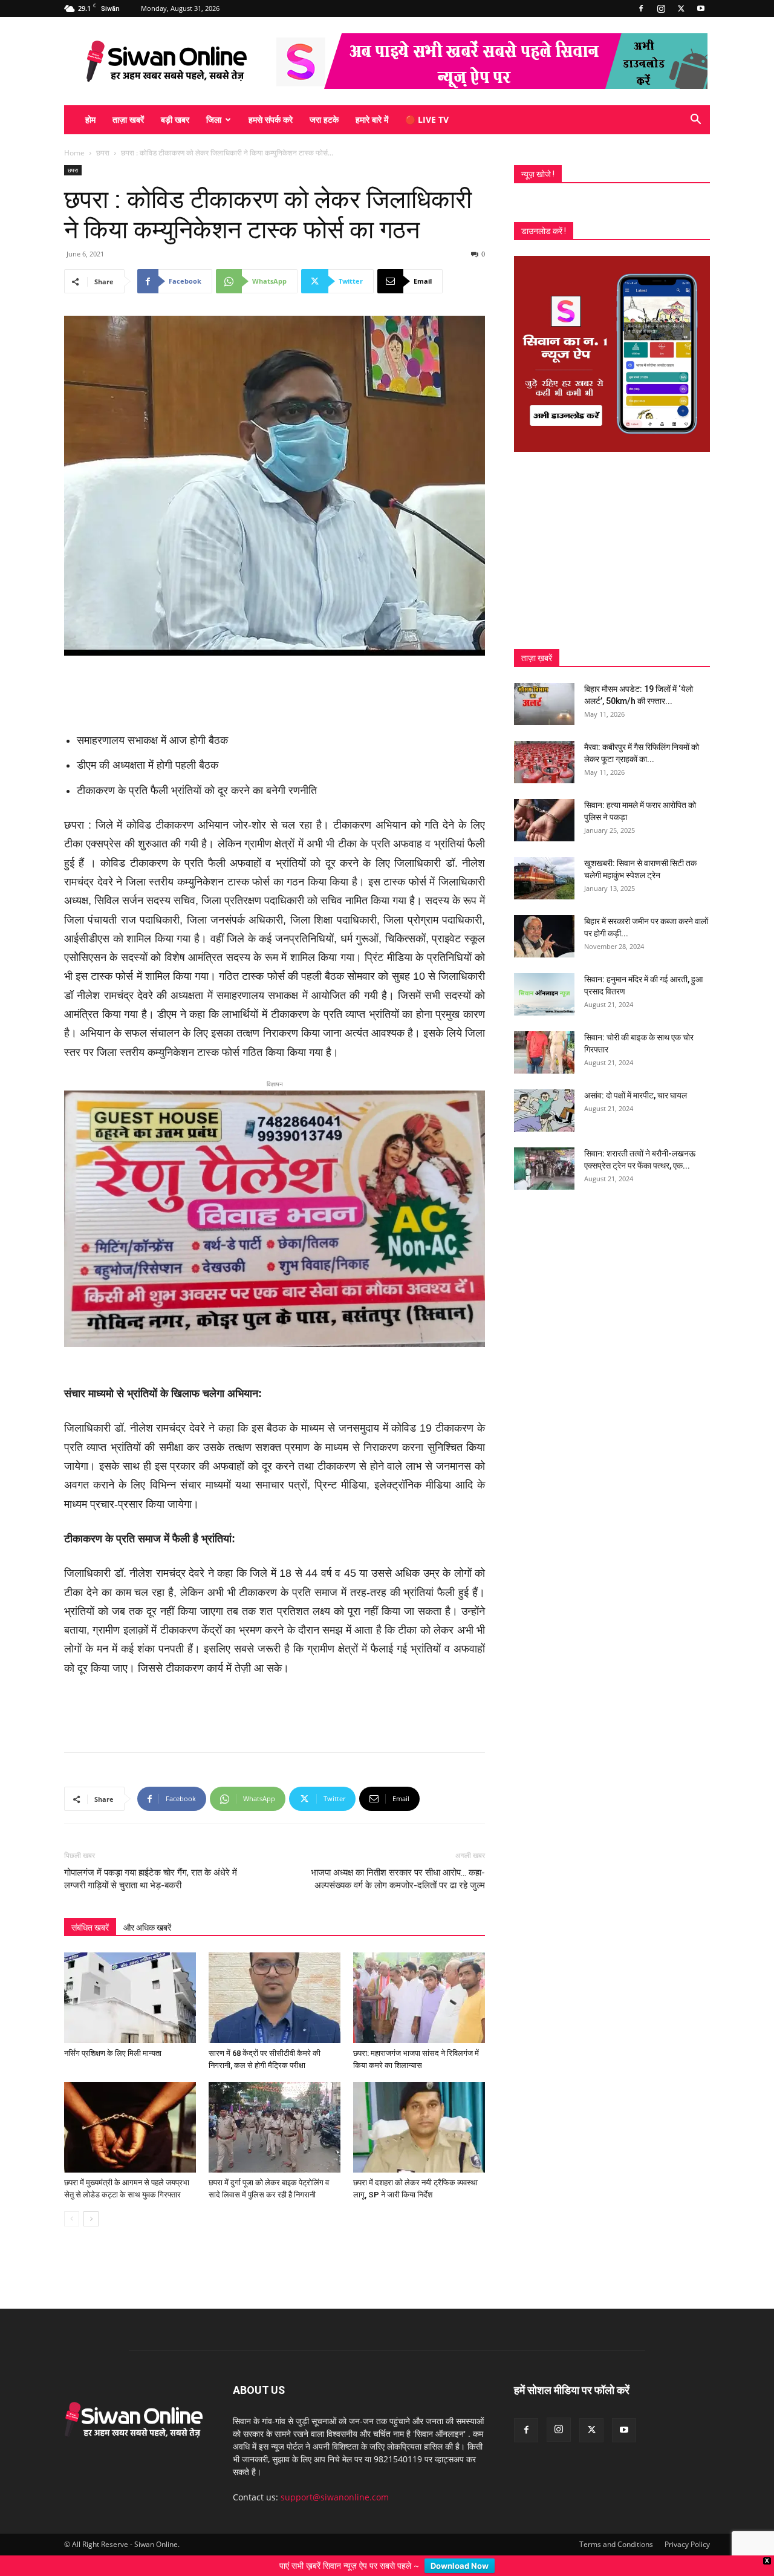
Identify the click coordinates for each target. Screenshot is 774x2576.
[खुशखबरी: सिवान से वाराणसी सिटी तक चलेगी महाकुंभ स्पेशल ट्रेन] (544, 878)
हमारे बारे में (372, 119)
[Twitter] (681, 8)
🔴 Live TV (427, 119)
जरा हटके (324, 119)
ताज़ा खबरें (128, 119)
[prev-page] (72, 2199)
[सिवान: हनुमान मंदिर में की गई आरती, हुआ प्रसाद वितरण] (544, 994)
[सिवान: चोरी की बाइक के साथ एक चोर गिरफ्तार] (544, 1052)
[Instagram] (661, 8)
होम (90, 119)
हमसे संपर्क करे (271, 119)
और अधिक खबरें (147, 1908)
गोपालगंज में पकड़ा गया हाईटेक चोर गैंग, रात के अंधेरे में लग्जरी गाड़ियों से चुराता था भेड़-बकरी (151, 1860)
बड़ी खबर (175, 119)
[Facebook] (641, 8)
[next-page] (91, 2199)
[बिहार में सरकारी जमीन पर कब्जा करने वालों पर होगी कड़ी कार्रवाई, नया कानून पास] (544, 936)
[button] (695, 121)
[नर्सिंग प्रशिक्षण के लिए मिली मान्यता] (130, 1978)
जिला (214, 119)
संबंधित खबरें (90, 1908)
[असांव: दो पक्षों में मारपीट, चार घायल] (544, 1110)
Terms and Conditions (616, 2525)
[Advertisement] (275, 690)
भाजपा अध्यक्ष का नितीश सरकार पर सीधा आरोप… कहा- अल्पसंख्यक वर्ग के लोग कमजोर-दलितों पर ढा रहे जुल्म (398, 1860)
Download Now (460, 2566)
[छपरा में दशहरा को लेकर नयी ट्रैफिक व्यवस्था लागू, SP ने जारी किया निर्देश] (419, 2108)
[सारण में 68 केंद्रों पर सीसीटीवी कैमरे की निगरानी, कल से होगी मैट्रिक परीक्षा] (275, 1978)
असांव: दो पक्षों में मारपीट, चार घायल (636, 1095)
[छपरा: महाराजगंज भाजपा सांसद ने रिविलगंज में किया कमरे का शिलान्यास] (419, 1978)
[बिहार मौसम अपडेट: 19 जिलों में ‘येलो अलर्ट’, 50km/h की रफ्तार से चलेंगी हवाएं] (544, 704)
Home (74, 153)
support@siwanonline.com (335, 2478)
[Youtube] (701, 8)
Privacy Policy (687, 2525)
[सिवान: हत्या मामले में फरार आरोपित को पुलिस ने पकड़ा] (544, 820)
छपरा (103, 153)
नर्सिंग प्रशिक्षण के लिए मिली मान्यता (113, 2034)
